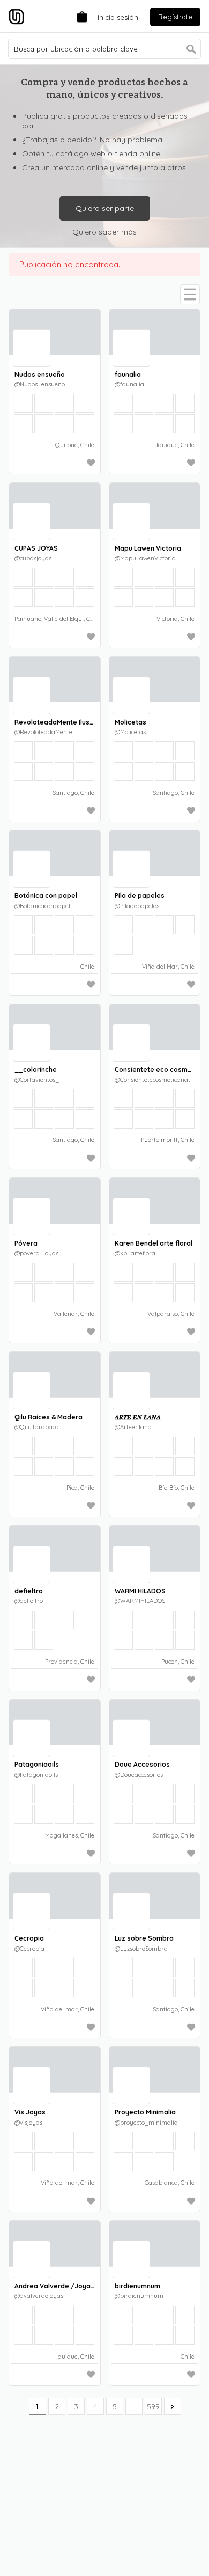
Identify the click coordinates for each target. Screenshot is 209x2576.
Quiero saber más (104, 232)
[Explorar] (190, 294)
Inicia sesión (118, 17)
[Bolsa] (79, 16)
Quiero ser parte (105, 208)
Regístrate (175, 17)
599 (153, 2406)
